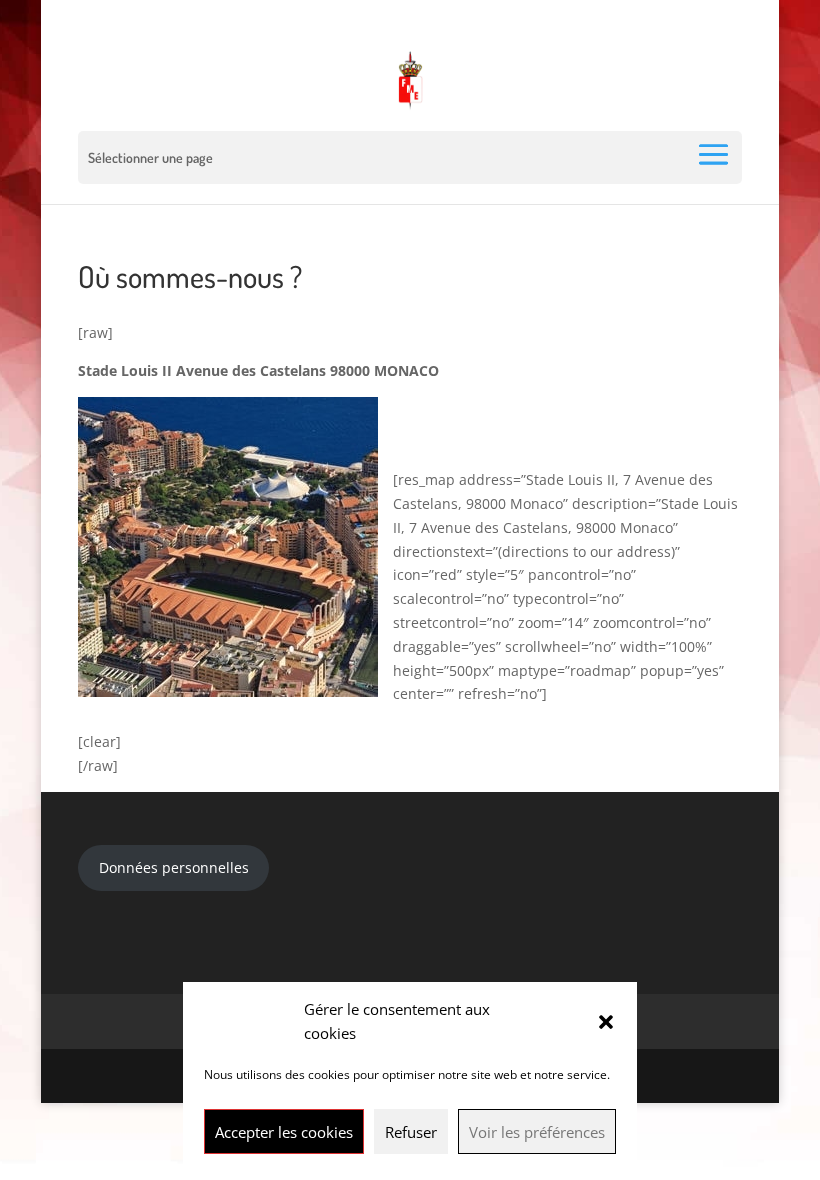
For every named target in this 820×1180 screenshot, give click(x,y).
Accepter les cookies (284, 1132)
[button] (606, 1022)
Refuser (411, 1132)
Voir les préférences (537, 1132)
